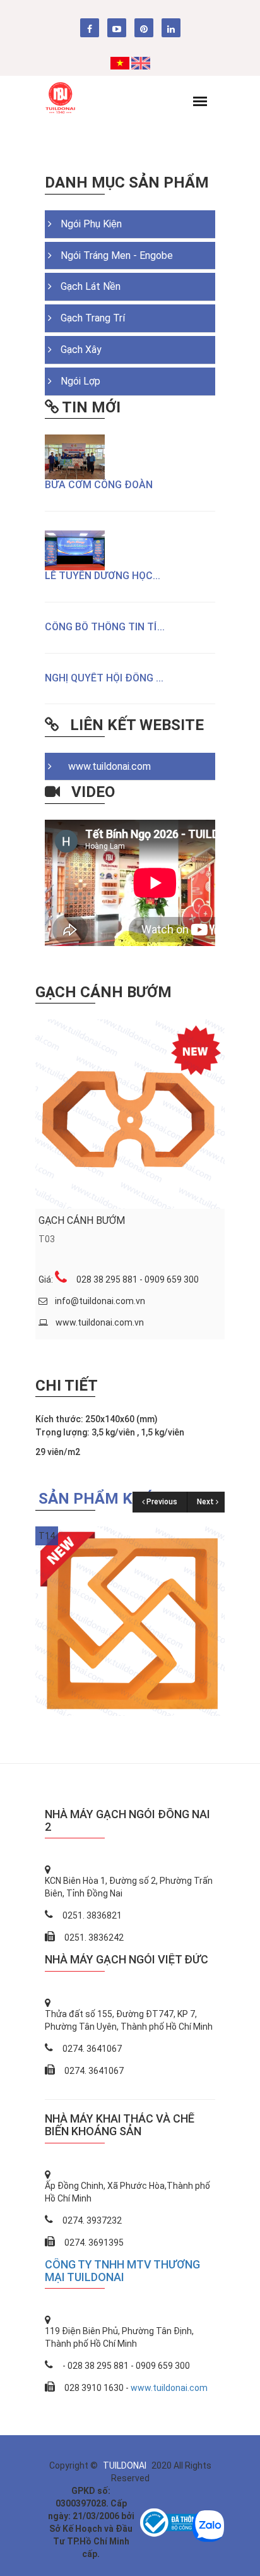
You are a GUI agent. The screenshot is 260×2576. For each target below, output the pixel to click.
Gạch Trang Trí (93, 318)
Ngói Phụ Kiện (91, 224)
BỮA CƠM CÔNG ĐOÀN (99, 485)
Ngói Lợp (80, 381)
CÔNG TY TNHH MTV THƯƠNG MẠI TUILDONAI (122, 2271)
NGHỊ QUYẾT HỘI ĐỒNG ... (104, 678)
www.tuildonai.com (106, 766)
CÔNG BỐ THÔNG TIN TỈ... (105, 627)
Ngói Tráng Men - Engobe (117, 255)
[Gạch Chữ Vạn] (130, 1620)
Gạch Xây (81, 350)
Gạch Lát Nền (91, 286)
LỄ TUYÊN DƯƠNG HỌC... (103, 576)
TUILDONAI (126, 2465)
